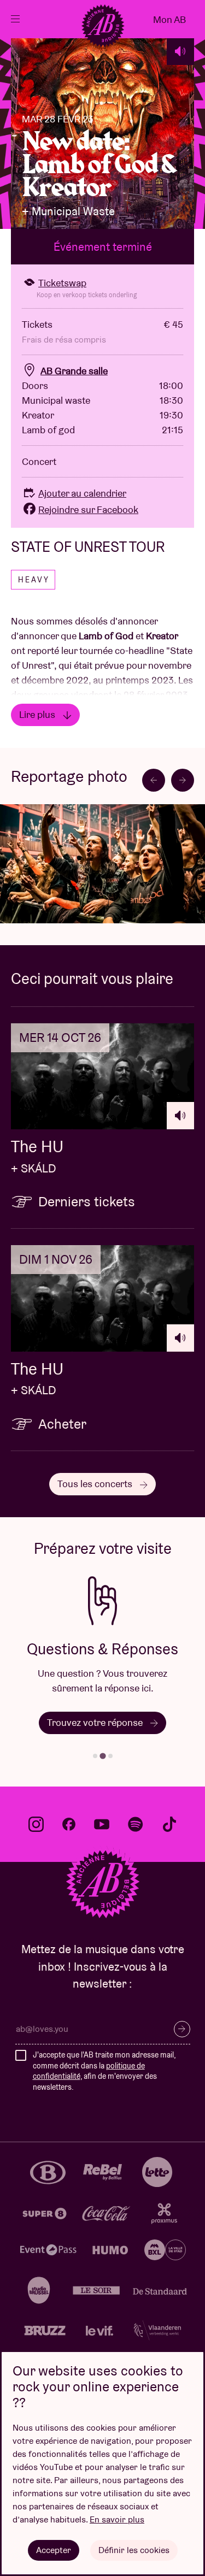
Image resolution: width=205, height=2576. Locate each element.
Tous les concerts (96, 1484)
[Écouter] (180, 51)
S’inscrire (182, 2029)
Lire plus (38, 714)
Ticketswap (62, 283)
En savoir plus (117, 2519)
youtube (102, 1824)
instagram (36, 1824)
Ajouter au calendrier (82, 493)
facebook (69, 1824)
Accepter (54, 2550)
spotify (136, 1824)
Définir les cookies (134, 2550)
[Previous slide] (154, 780)
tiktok (169, 1824)
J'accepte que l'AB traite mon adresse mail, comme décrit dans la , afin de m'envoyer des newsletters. (104, 2071)
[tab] (95, 1756)
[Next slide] (183, 780)
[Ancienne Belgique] (103, 26)
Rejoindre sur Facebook (88, 509)
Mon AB (169, 19)
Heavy (34, 580)
